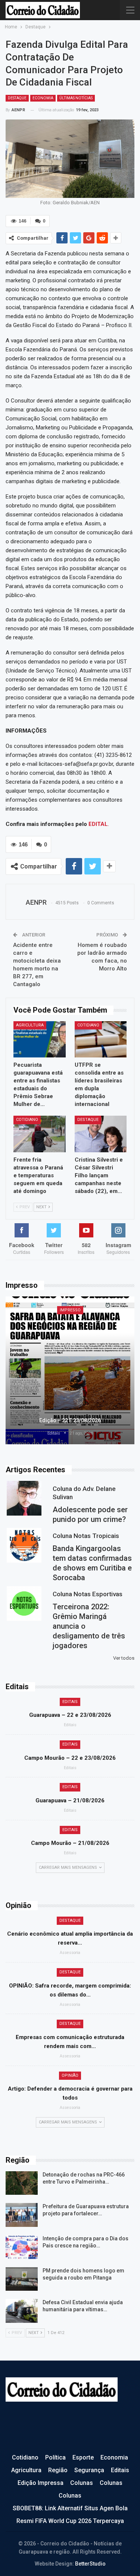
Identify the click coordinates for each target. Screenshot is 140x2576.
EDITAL (98, 824)
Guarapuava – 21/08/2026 (70, 1800)
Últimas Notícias (76, 98)
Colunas (82, 2483)
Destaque (17, 98)
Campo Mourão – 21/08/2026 (70, 1843)
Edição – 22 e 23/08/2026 (70, 1420)
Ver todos (124, 1658)
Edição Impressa (41, 2483)
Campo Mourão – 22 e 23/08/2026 (70, 1758)
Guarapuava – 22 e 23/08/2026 (70, 1715)
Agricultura (30, 1025)
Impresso (70, 1310)
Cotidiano (88, 1025)
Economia (43, 98)
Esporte (83, 2457)
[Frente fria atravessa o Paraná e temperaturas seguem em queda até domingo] (40, 1134)
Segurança (89, 2470)
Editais (70, 1702)
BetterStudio (90, 2564)
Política (55, 2457)
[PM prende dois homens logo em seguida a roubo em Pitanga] (22, 2279)
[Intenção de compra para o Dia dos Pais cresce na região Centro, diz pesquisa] (22, 2247)
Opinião (70, 2075)
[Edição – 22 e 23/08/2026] (70, 1371)
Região (58, 2470)
